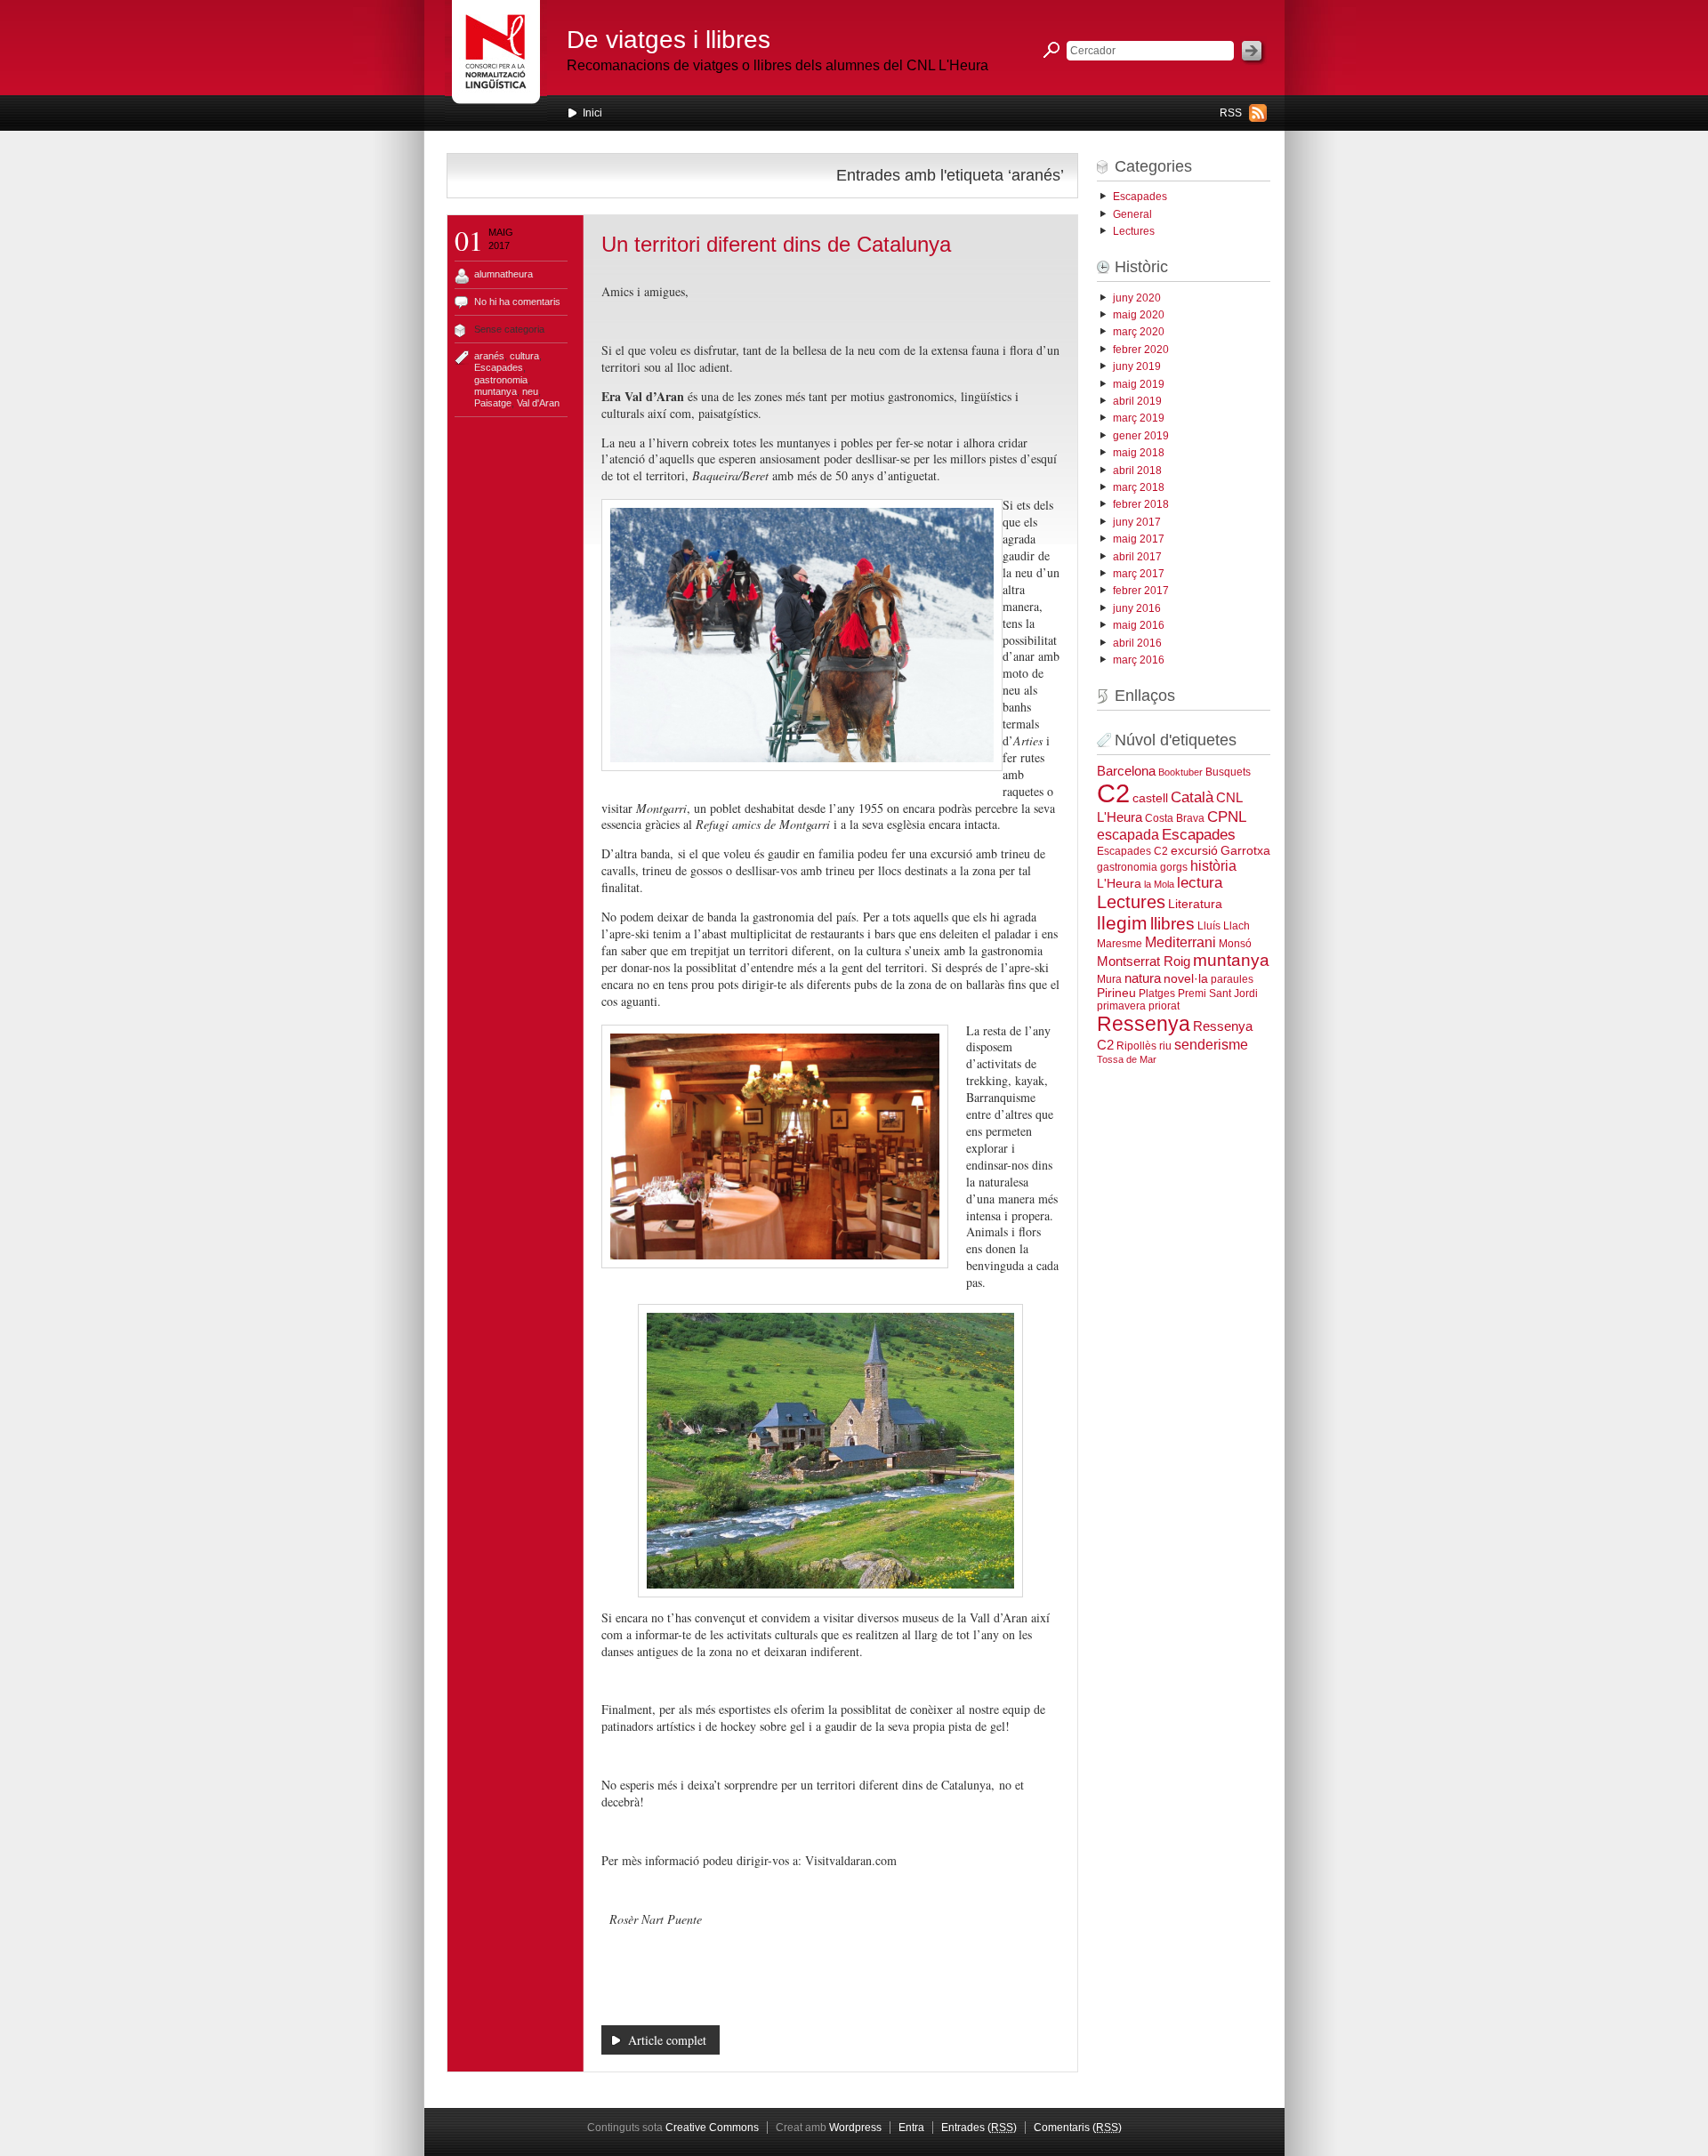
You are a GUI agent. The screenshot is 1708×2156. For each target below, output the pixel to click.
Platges (1157, 994)
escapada (1128, 834)
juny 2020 (1137, 298)
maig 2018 (1139, 453)
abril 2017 (1137, 557)
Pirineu (1116, 993)
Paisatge (493, 403)
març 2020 (1139, 332)
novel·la (1186, 979)
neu (530, 391)
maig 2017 (1139, 539)
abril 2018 (1137, 471)
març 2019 (1139, 418)
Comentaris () (1078, 2128)
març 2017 (1139, 574)
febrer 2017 (1141, 591)
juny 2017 (1137, 522)
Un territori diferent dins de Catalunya (776, 244)
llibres (1172, 924)
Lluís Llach (1224, 926)
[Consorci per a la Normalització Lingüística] (496, 61)
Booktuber (1180, 772)
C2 (1113, 793)
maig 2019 (1139, 384)
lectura (1200, 883)
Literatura (1195, 904)
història (1213, 865)
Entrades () (979, 2128)
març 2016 (1139, 660)
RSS (1231, 113)
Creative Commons (712, 2128)
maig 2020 (1139, 315)
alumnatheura (504, 274)
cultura (524, 356)
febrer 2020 (1141, 350)
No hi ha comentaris (517, 302)
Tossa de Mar (1127, 1059)
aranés (489, 356)
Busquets (1228, 772)
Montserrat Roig (1144, 961)
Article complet (667, 2040)
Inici (592, 113)
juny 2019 (1137, 366)
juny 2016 (1137, 608)
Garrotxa (1245, 851)
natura (1143, 978)
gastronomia (501, 380)
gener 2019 (1141, 436)
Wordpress (855, 2128)
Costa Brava (1175, 818)
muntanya (495, 391)
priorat (1164, 1006)
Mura (1109, 979)
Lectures (1134, 231)
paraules (1232, 979)
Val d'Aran (538, 403)
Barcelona (1126, 771)
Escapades (499, 367)
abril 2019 (1137, 401)
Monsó (1235, 944)
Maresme (1120, 944)
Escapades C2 (1132, 851)
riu (1165, 1046)
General (1132, 214)
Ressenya (1144, 1024)
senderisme (1211, 1044)
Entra (911, 2128)
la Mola (1159, 884)
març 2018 (1139, 487)
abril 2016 (1137, 643)
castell (1150, 798)
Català (1192, 797)
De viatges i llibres (669, 40)
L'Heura (1119, 884)
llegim (1122, 923)
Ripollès (1136, 1046)
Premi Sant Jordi (1218, 994)
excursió (1194, 851)
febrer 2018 (1141, 504)
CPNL (1227, 817)
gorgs (1174, 867)
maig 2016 (1139, 625)
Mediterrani (1180, 942)
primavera (1121, 1006)
